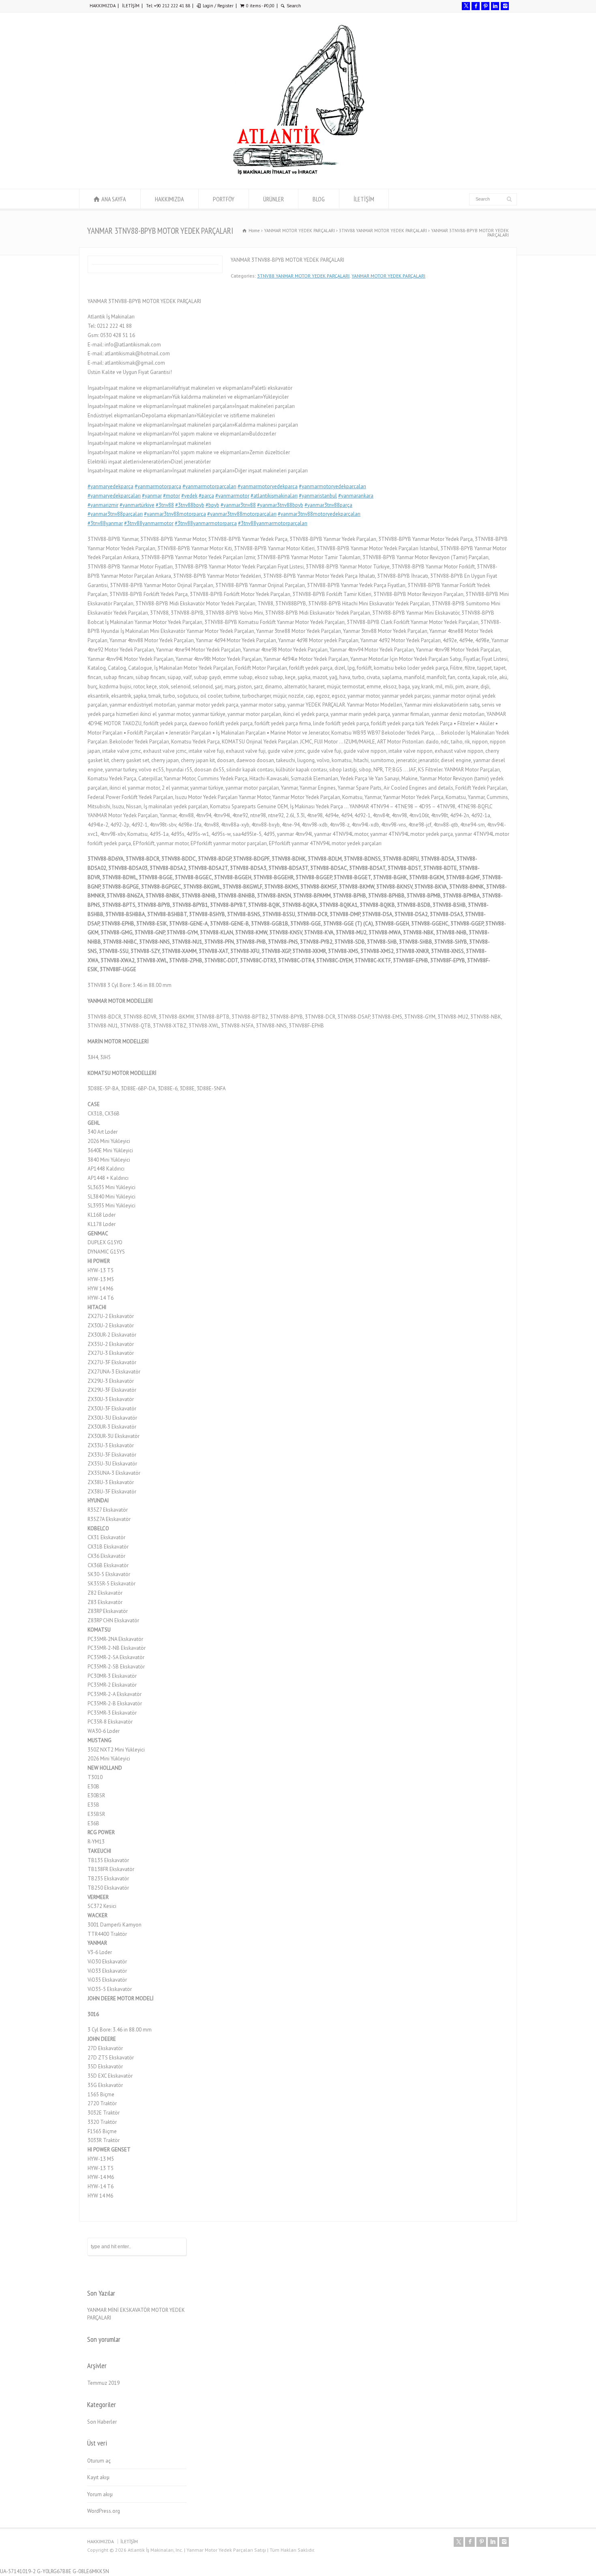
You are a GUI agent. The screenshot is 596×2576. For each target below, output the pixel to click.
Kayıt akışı (98, 2477)
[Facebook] (476, 6)
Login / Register (218, 6)
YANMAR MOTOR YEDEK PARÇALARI (388, 276)
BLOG (319, 199)
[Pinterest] (485, 6)
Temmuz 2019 (103, 2383)
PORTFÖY (224, 199)
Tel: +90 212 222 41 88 (168, 6)
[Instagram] (505, 6)
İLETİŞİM (131, 6)
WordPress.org (104, 2511)
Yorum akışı (100, 2494)
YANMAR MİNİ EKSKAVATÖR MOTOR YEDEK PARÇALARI (136, 2314)
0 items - (260, 6)
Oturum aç (99, 2461)
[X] (466, 6)
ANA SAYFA (114, 199)
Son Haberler (102, 2422)
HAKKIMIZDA (103, 6)
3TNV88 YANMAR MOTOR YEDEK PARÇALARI (303, 276)
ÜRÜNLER (273, 199)
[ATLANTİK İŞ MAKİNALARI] (298, 174)
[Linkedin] (495, 6)
